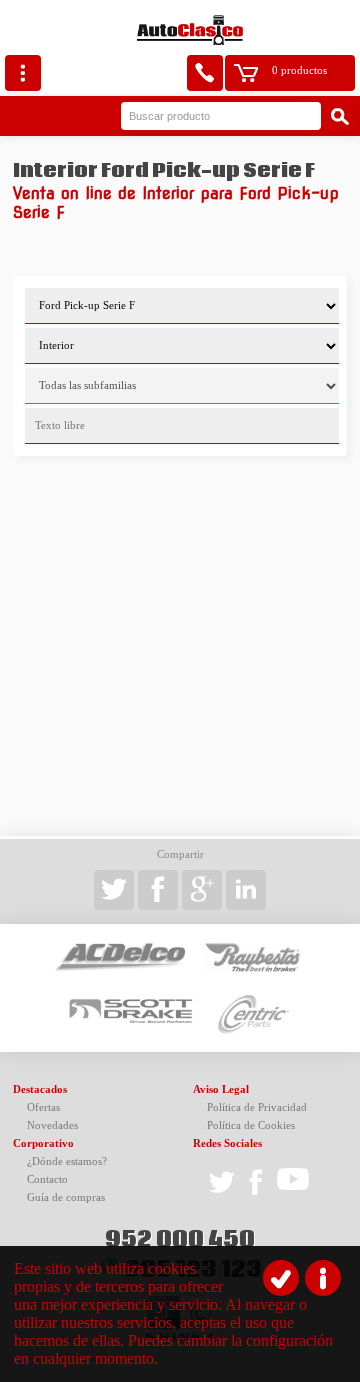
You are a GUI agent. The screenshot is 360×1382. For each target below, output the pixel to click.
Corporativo (43, 1143)
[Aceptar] (281, 1278)
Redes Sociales (227, 1143)
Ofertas (43, 1107)
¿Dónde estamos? (67, 1161)
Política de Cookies (251, 1125)
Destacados (40, 1089)
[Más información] (323, 1278)
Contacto (47, 1179)
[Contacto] (205, 73)
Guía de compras (66, 1197)
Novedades (52, 1125)
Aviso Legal (221, 1089)
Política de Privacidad (257, 1107)
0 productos (299, 70)
